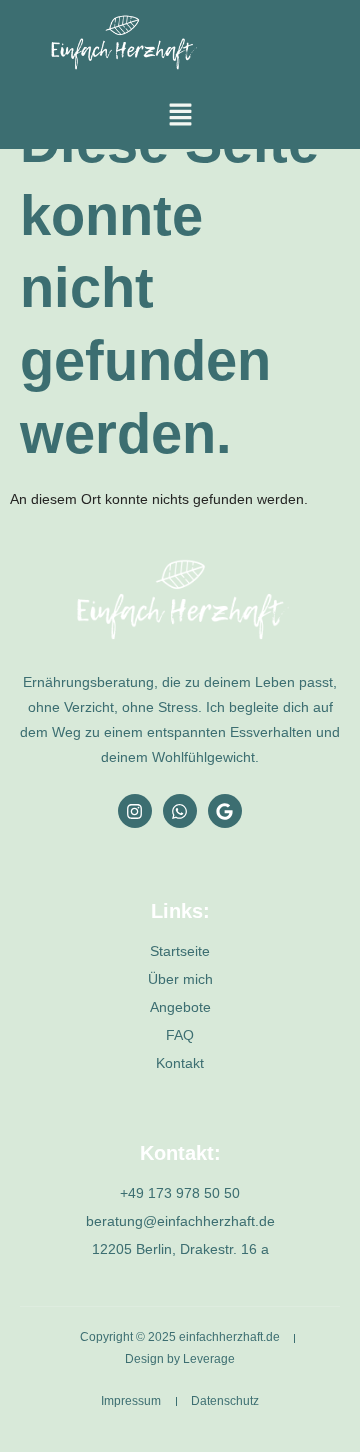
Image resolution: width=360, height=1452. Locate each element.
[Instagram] (135, 811)
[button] (180, 116)
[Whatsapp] (180, 811)
